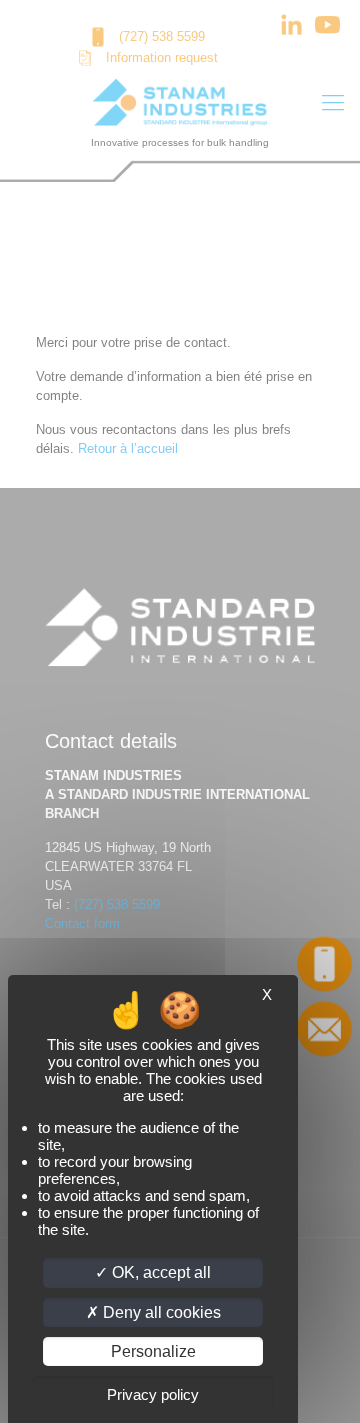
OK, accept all (159, 1272)
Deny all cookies (160, 1312)
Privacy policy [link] (153, 1394)
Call (324, 963)
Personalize (153, 1351)
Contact (324, 1028)
